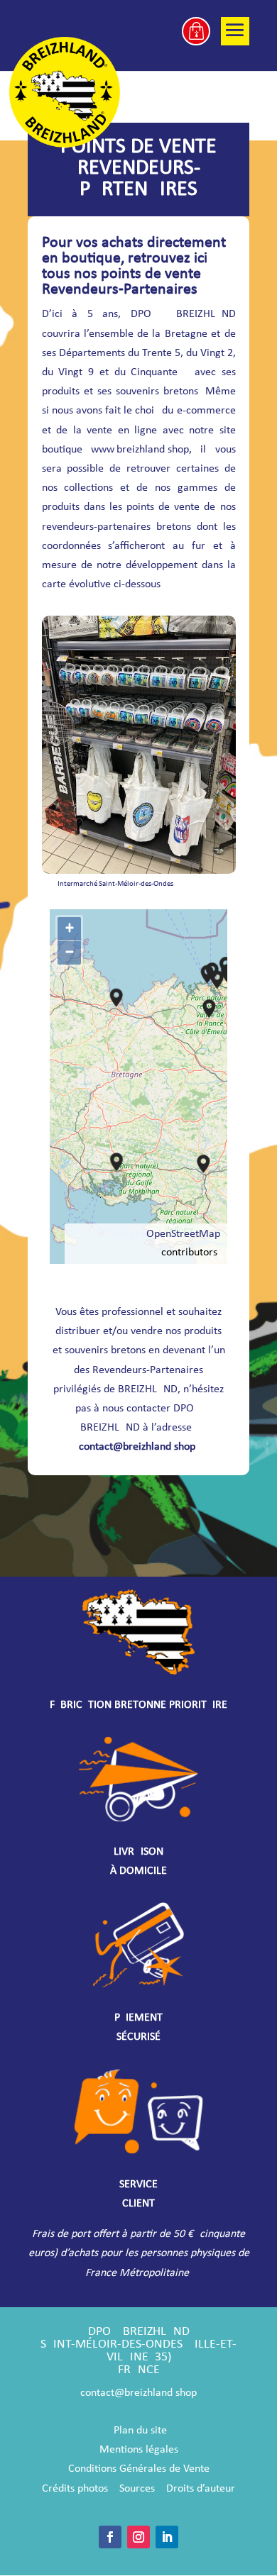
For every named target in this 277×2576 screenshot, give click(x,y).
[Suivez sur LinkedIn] (167, 2537)
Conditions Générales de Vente (139, 2469)
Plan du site (140, 2431)
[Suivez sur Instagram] (138, 2537)
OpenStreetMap (183, 1234)
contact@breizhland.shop (137, 1447)
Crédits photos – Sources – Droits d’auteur (138, 2489)
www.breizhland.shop (140, 450)
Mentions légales (139, 2450)
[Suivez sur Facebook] (110, 2537)
